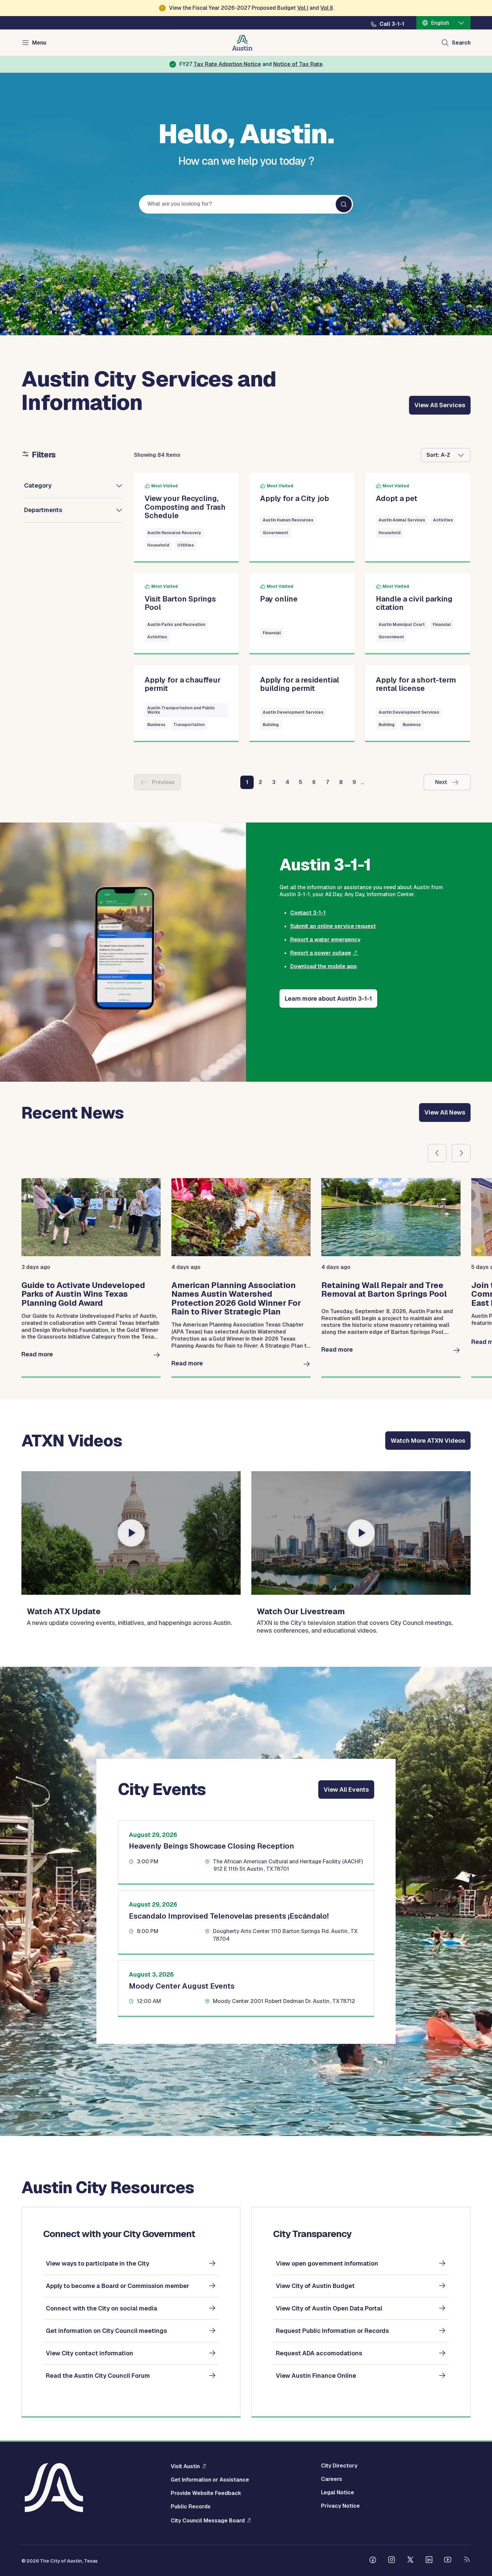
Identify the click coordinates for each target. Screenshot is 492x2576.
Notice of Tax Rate (298, 64)
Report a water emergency (325, 940)
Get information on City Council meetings (106, 2331)
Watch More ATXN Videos (428, 1441)
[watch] (131, 1533)
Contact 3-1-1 (308, 913)
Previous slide (437, 1153)
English (440, 23)
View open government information (327, 2263)
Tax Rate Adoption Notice (227, 64)
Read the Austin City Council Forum (98, 2376)
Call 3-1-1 (392, 24)
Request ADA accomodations (319, 2353)
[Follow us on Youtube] (448, 2561)
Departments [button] (43, 510)
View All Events (346, 1790)
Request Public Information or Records (332, 2331)
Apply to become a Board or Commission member (117, 2286)
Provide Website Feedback (206, 2493)
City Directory (339, 2466)
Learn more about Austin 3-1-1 (328, 998)
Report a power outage (321, 953)
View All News (445, 1112)
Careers (332, 2479)
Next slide (461, 1153)
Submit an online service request (333, 926)
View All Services (440, 405)
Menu (39, 43)
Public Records (191, 2507)
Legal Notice (338, 2493)
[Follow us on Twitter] (410, 2561)
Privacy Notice (340, 2506)
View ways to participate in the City (98, 2263)
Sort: (433, 455)
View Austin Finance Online (316, 2376)
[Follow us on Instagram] (392, 2561)
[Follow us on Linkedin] (429, 2561)
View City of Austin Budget (315, 2286)
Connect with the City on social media (102, 2308)
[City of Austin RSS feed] (467, 2561)
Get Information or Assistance (210, 2480)
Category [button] (38, 485)
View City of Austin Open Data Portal (329, 2308)
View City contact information (90, 2353)
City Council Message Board (208, 2520)
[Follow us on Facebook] (373, 2561)
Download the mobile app (323, 966)
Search (461, 43)
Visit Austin (185, 2466)
